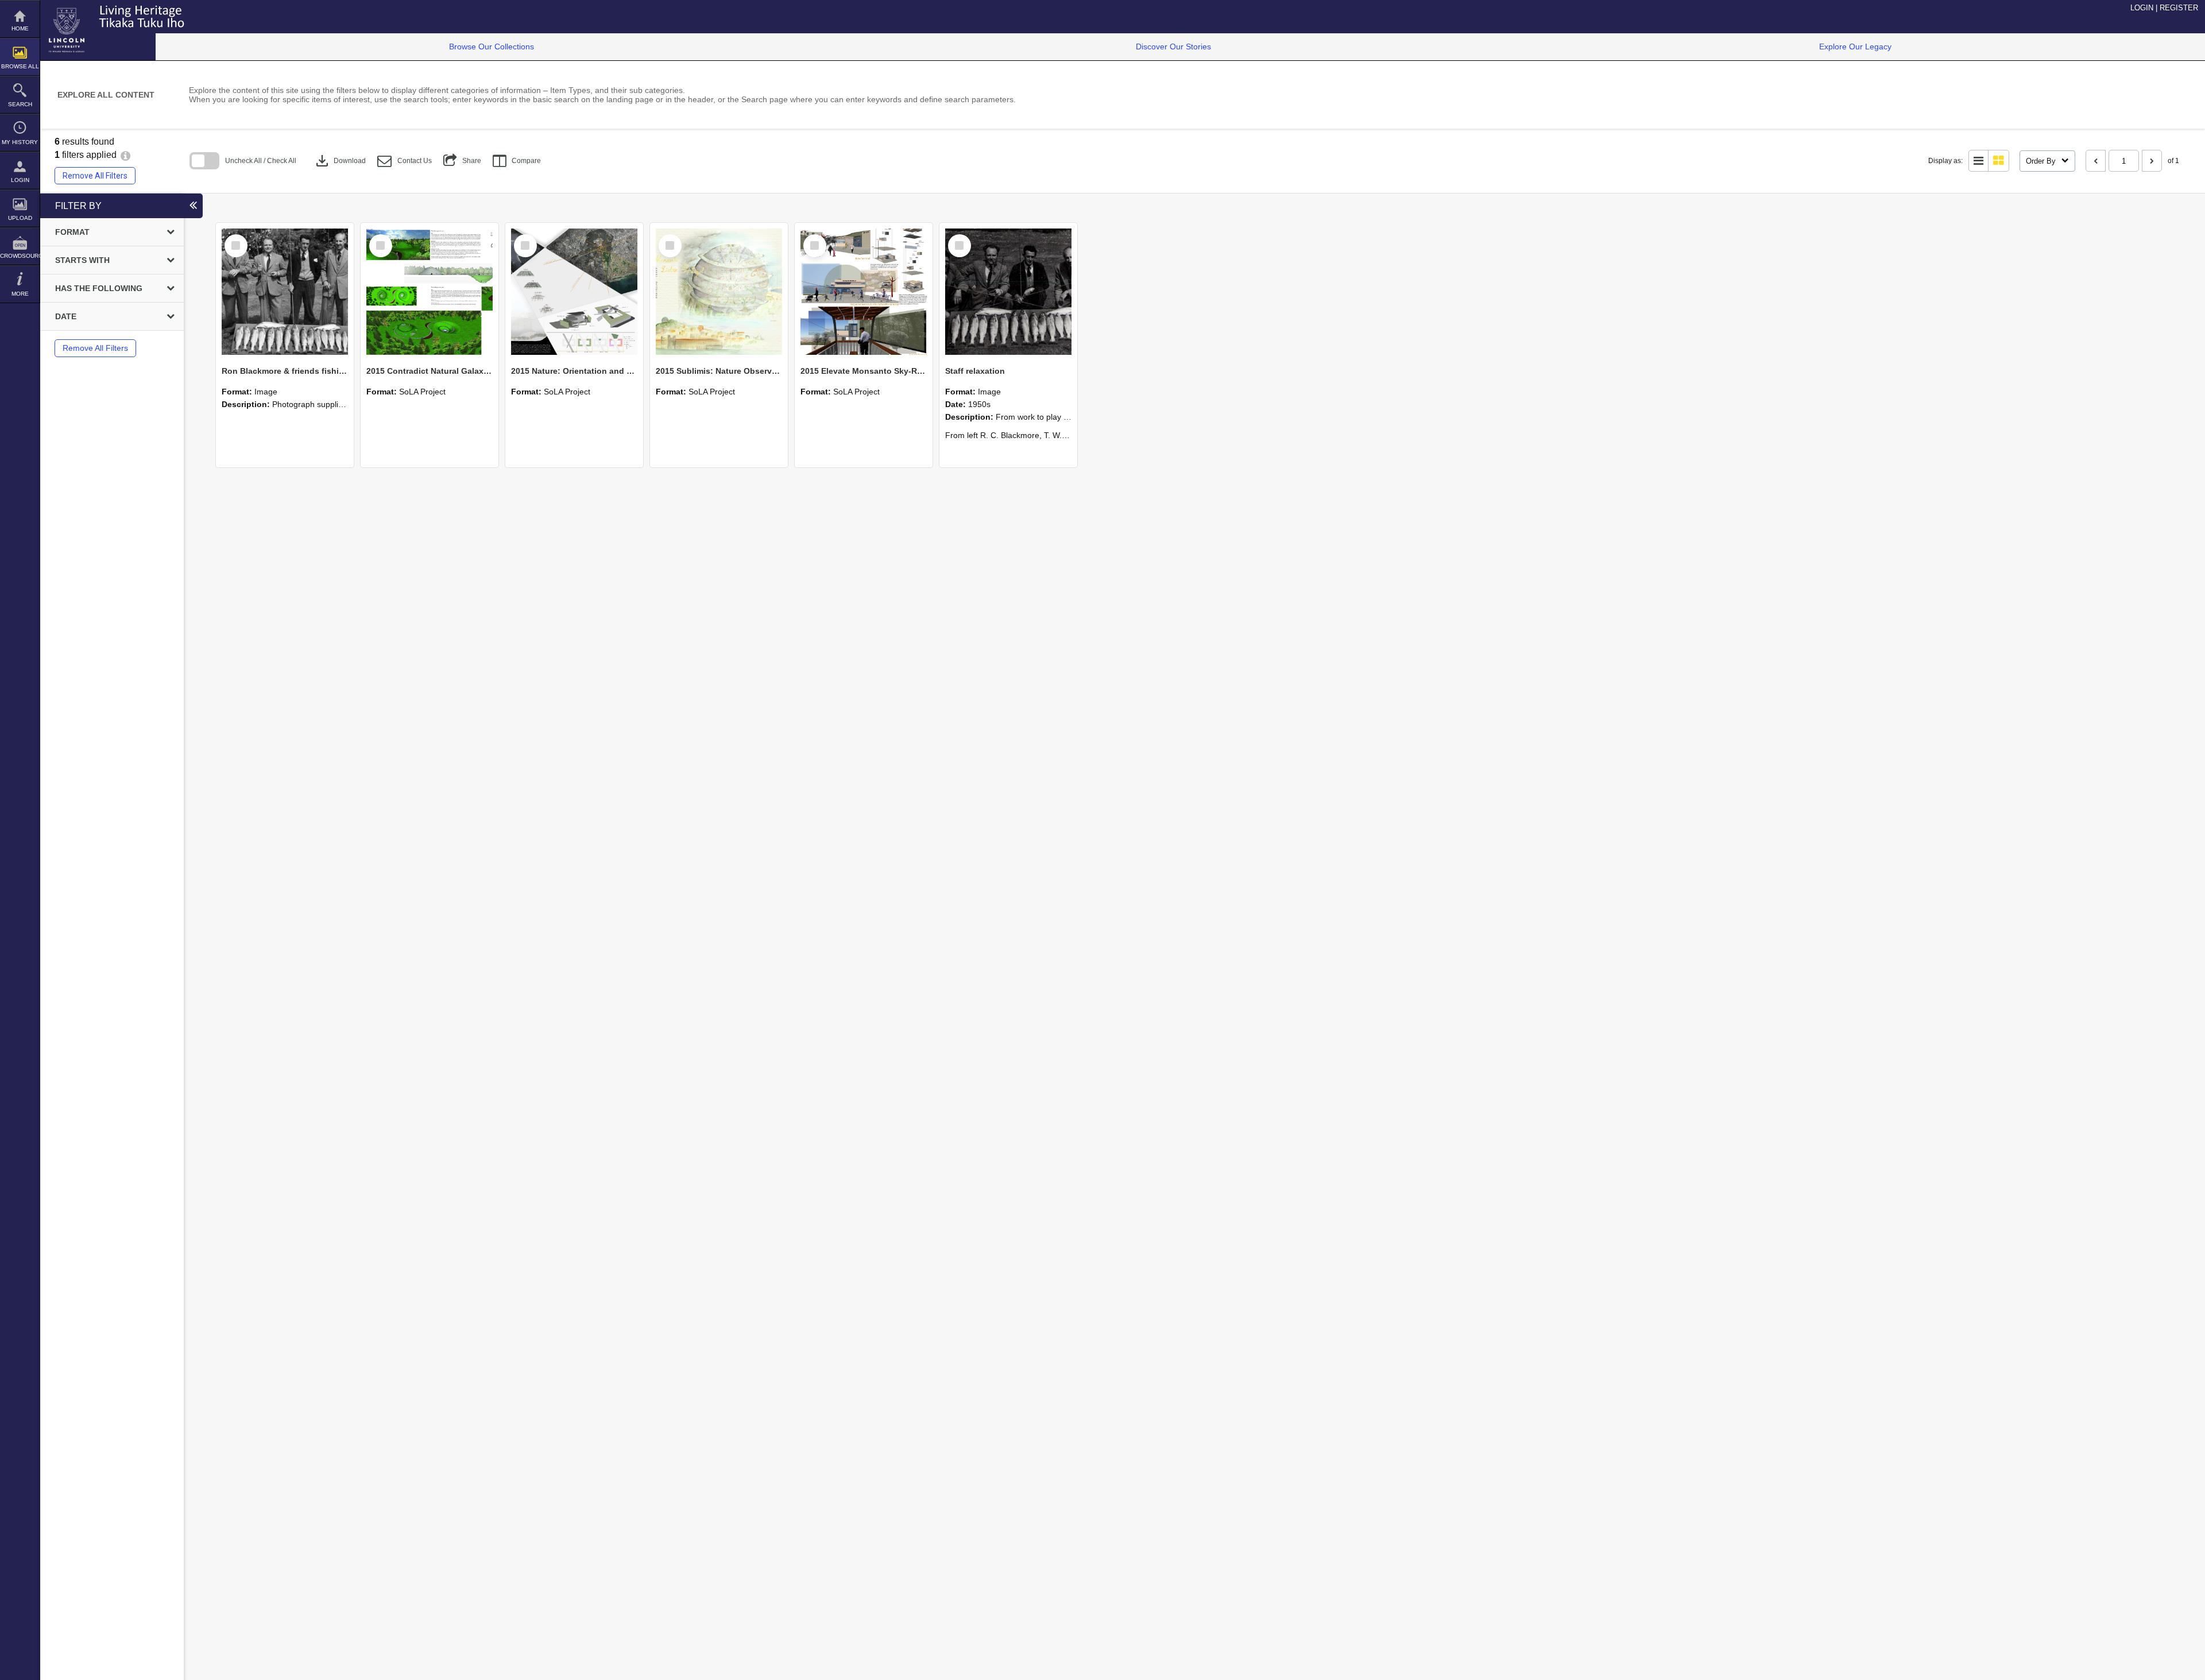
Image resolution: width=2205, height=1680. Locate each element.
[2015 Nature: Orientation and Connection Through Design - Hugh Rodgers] (574, 292)
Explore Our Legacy (1855, 47)
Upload (20, 218)
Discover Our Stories (1173, 47)
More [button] (20, 294)
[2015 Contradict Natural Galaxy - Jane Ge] (430, 292)
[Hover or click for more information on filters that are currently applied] (125, 155)
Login (20, 180)
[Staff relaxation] (1008, 292)
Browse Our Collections (492, 47)
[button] (405, 161)
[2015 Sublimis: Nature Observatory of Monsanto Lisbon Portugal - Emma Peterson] (719, 292)
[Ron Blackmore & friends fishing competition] (285, 292)
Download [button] (340, 161)
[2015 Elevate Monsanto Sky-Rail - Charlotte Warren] (864, 292)
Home (20, 28)
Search (20, 104)
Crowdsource (20, 256)
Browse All (20, 66)
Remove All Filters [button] (95, 176)
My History (20, 142)
